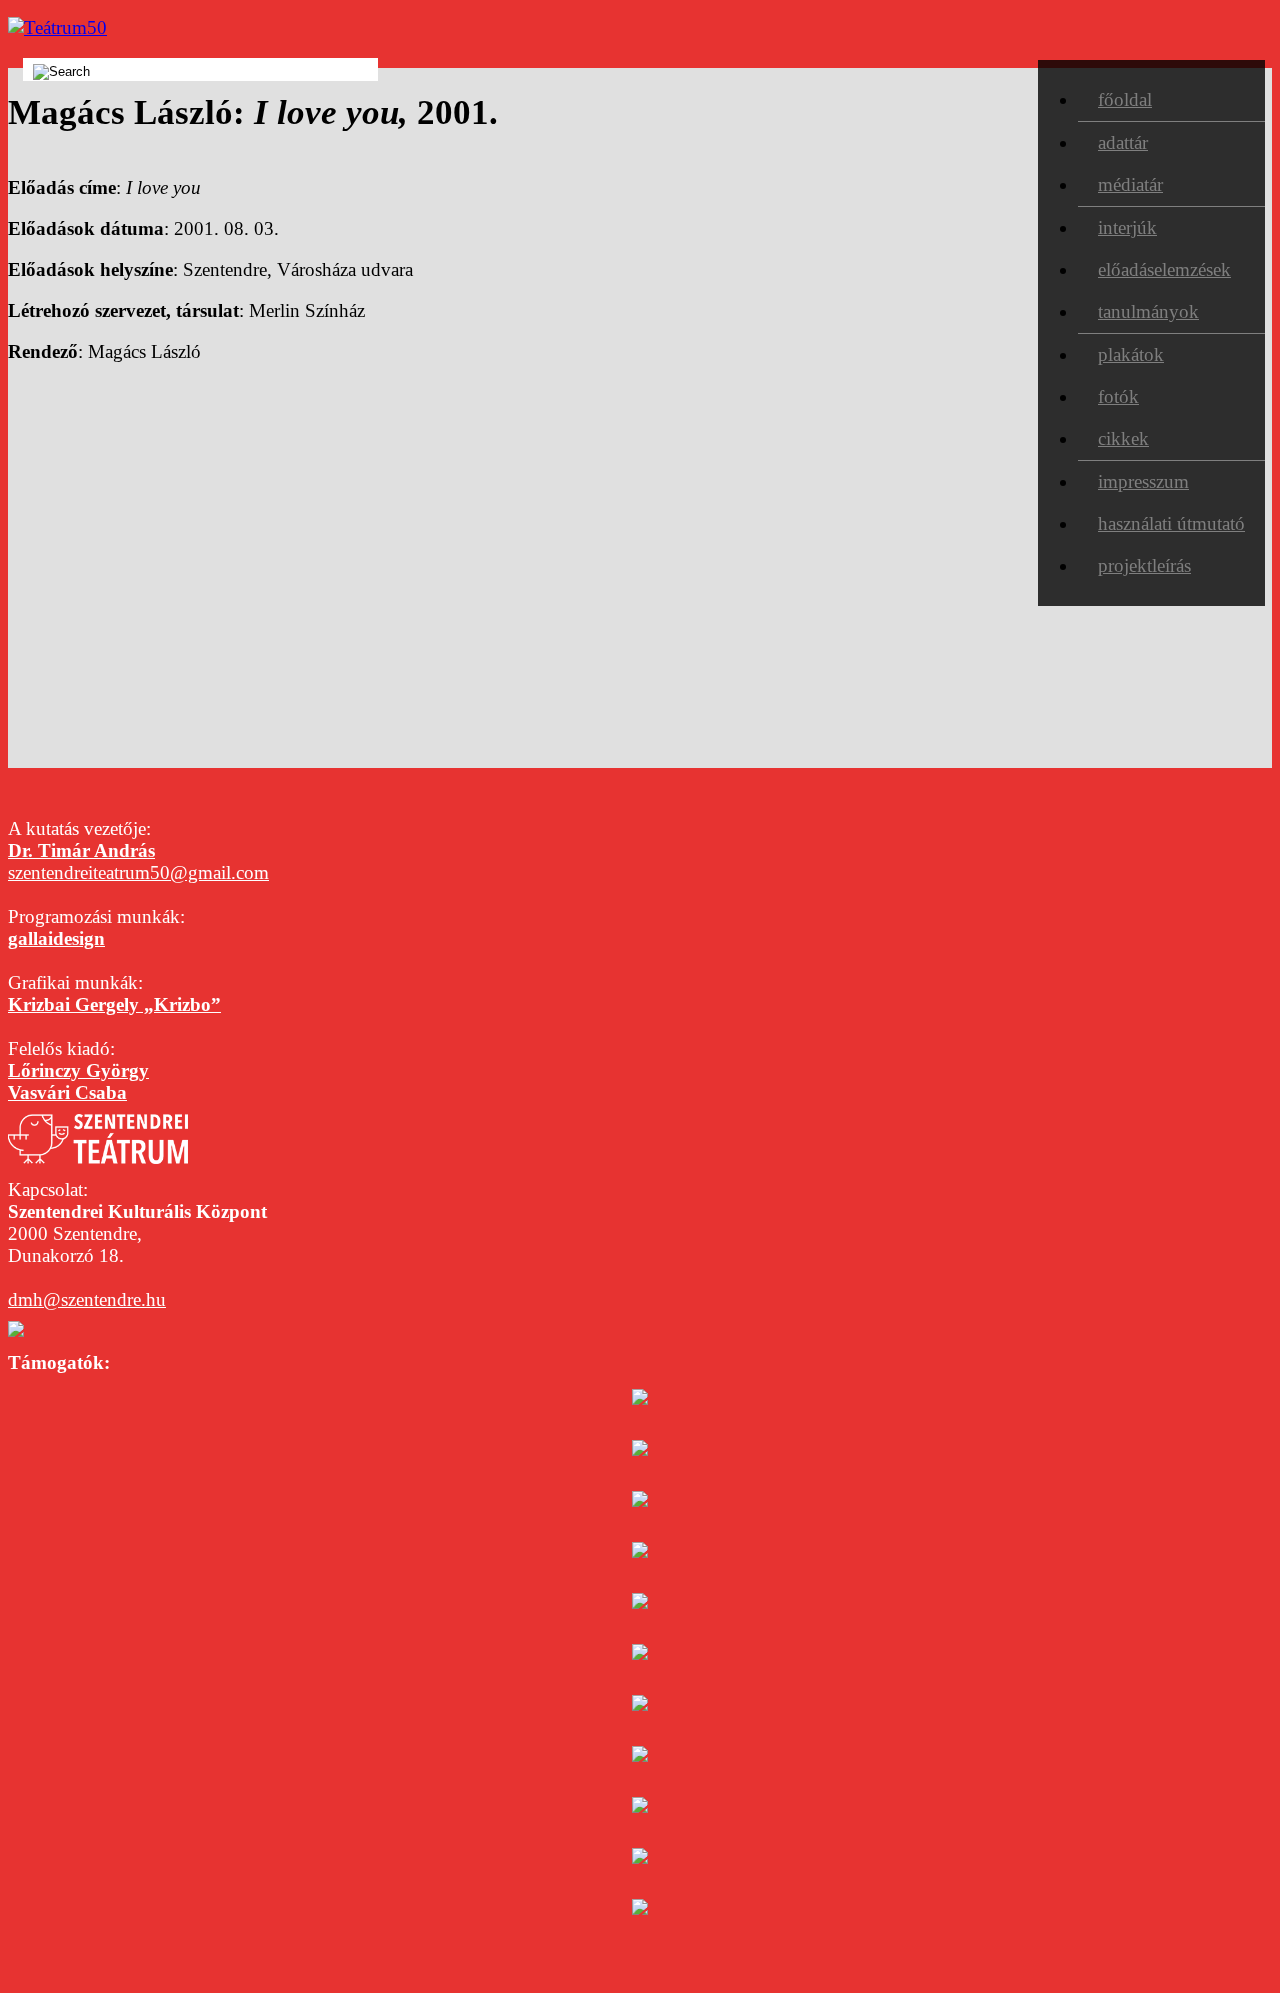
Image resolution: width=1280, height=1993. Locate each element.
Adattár (1123, 142)
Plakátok (1131, 354)
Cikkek (1123, 438)
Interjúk (1127, 227)
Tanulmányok (1148, 311)
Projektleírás (1144, 565)
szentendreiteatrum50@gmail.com (138, 872)
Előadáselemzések (1164, 269)
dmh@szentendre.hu (87, 1299)
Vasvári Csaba (67, 1092)
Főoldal (1125, 99)
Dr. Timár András (81, 850)
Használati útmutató (1171, 523)
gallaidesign (56, 938)
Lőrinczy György (78, 1070)
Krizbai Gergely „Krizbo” (114, 1004)
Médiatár (1130, 184)
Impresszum (1143, 481)
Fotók (1118, 396)
